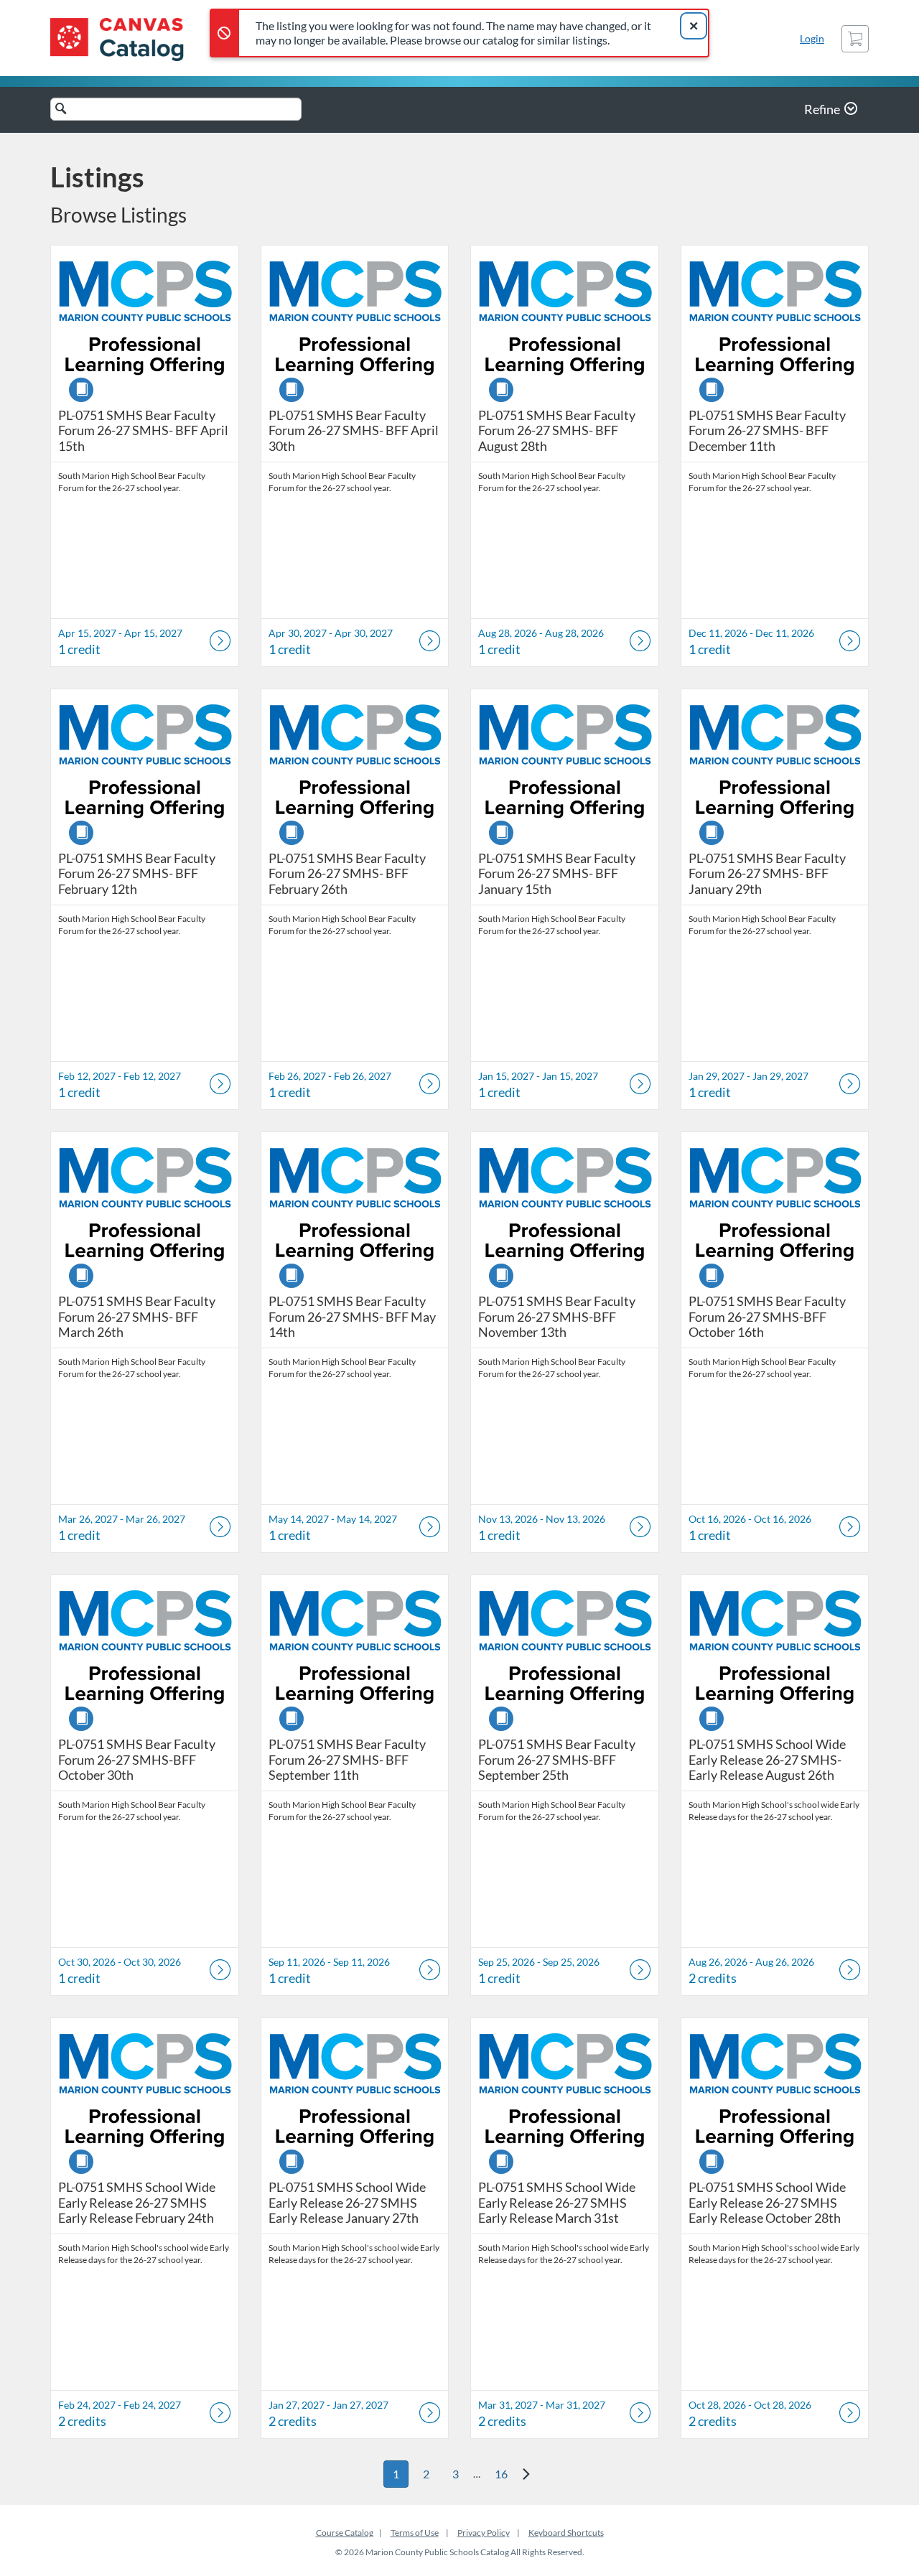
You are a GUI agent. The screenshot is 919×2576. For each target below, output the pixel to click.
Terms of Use (415, 2533)
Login (812, 38)
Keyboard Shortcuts (566, 2533)
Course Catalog (345, 2533)
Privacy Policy (484, 2533)
